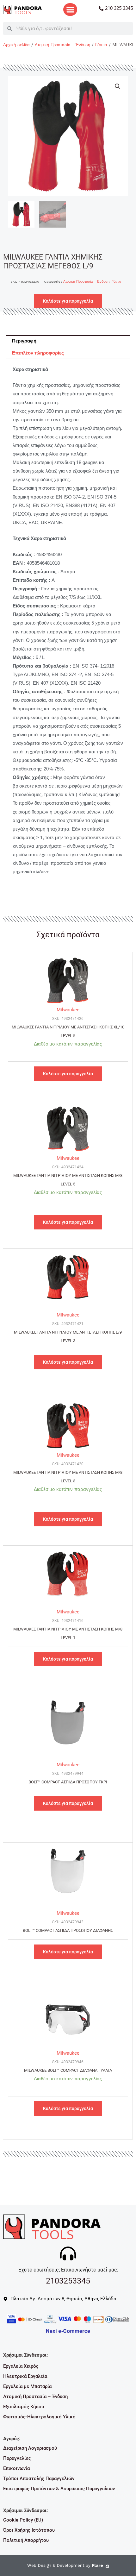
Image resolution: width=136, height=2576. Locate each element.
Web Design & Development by (65, 2565)
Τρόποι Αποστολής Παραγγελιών (39, 2479)
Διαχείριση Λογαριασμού (30, 2448)
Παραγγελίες (17, 2458)
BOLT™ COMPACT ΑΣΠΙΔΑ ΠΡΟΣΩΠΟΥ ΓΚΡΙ (68, 1782)
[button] (70, 10)
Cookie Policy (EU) (23, 2520)
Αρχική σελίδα (16, 45)
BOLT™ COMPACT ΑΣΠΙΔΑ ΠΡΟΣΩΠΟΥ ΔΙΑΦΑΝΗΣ (68, 1930)
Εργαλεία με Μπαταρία (27, 2386)
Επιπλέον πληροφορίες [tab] (38, 353)
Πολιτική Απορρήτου (26, 2540)
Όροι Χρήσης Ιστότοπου (29, 2530)
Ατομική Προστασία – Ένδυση (35, 2397)
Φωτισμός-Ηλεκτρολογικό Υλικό (39, 2417)
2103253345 (68, 2281)
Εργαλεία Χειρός (21, 2366)
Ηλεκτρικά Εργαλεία (25, 2376)
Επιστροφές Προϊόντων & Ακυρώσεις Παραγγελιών (59, 2489)
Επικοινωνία (16, 2468)
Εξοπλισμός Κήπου (24, 2407)
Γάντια (101, 45)
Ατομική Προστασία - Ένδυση (62, 45)
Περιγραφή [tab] (24, 341)
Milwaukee (68, 1010)
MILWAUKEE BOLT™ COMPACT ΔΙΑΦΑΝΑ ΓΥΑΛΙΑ (68, 2070)
